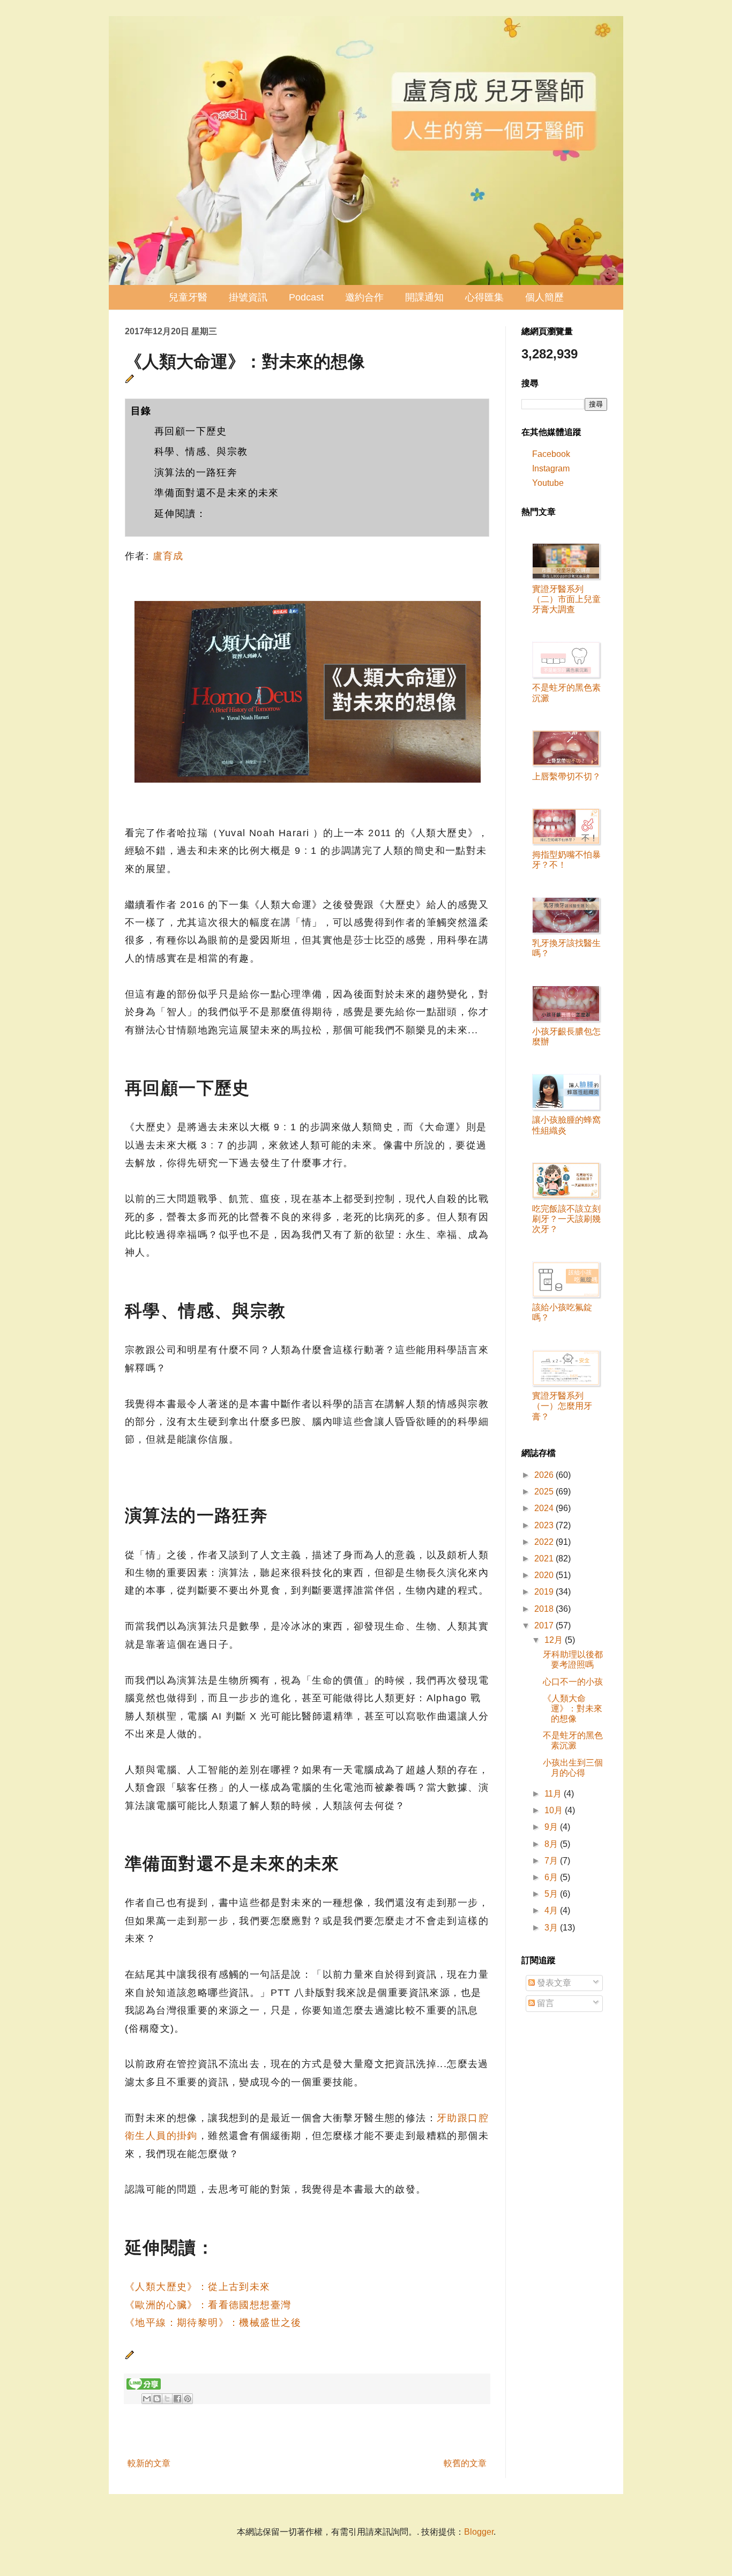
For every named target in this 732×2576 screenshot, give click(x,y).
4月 (552, 1910)
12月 (555, 1640)
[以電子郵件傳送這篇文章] (147, 2399)
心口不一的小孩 (573, 1682)
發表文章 (553, 1983)
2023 (545, 1525)
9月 (552, 1827)
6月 (552, 1877)
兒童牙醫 (188, 297)
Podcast (306, 297)
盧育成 (168, 556)
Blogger (479, 2532)
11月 (554, 1794)
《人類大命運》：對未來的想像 (573, 1708)
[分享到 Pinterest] (188, 2399)
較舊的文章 (465, 2463)
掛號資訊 (248, 297)
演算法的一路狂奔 (196, 472)
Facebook (551, 454)
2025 (545, 1492)
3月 (552, 1928)
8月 (552, 1844)
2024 (545, 1508)
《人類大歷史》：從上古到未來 (198, 2287)
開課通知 (424, 297)
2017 (545, 1625)
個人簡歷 (544, 297)
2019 (545, 1592)
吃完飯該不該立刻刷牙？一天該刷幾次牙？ (566, 1219)
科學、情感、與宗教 (201, 452)
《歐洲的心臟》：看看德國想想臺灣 (208, 2305)
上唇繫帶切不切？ (566, 776)
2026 (545, 1475)
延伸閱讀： (180, 514)
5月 (552, 1894)
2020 (545, 1575)
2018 (545, 1609)
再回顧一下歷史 (191, 431)
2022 (545, 1542)
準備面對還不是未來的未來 (217, 493)
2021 (545, 1559)
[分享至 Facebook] (177, 2399)
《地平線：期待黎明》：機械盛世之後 (213, 2323)
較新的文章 (149, 2463)
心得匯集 (484, 297)
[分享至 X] (167, 2399)
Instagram (551, 468)
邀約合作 (364, 297)
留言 (544, 2003)
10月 (555, 1810)
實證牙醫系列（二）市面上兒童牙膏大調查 (566, 599)
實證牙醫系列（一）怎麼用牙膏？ (562, 1406)
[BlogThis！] (157, 2399)
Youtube (548, 483)
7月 (552, 1861)
